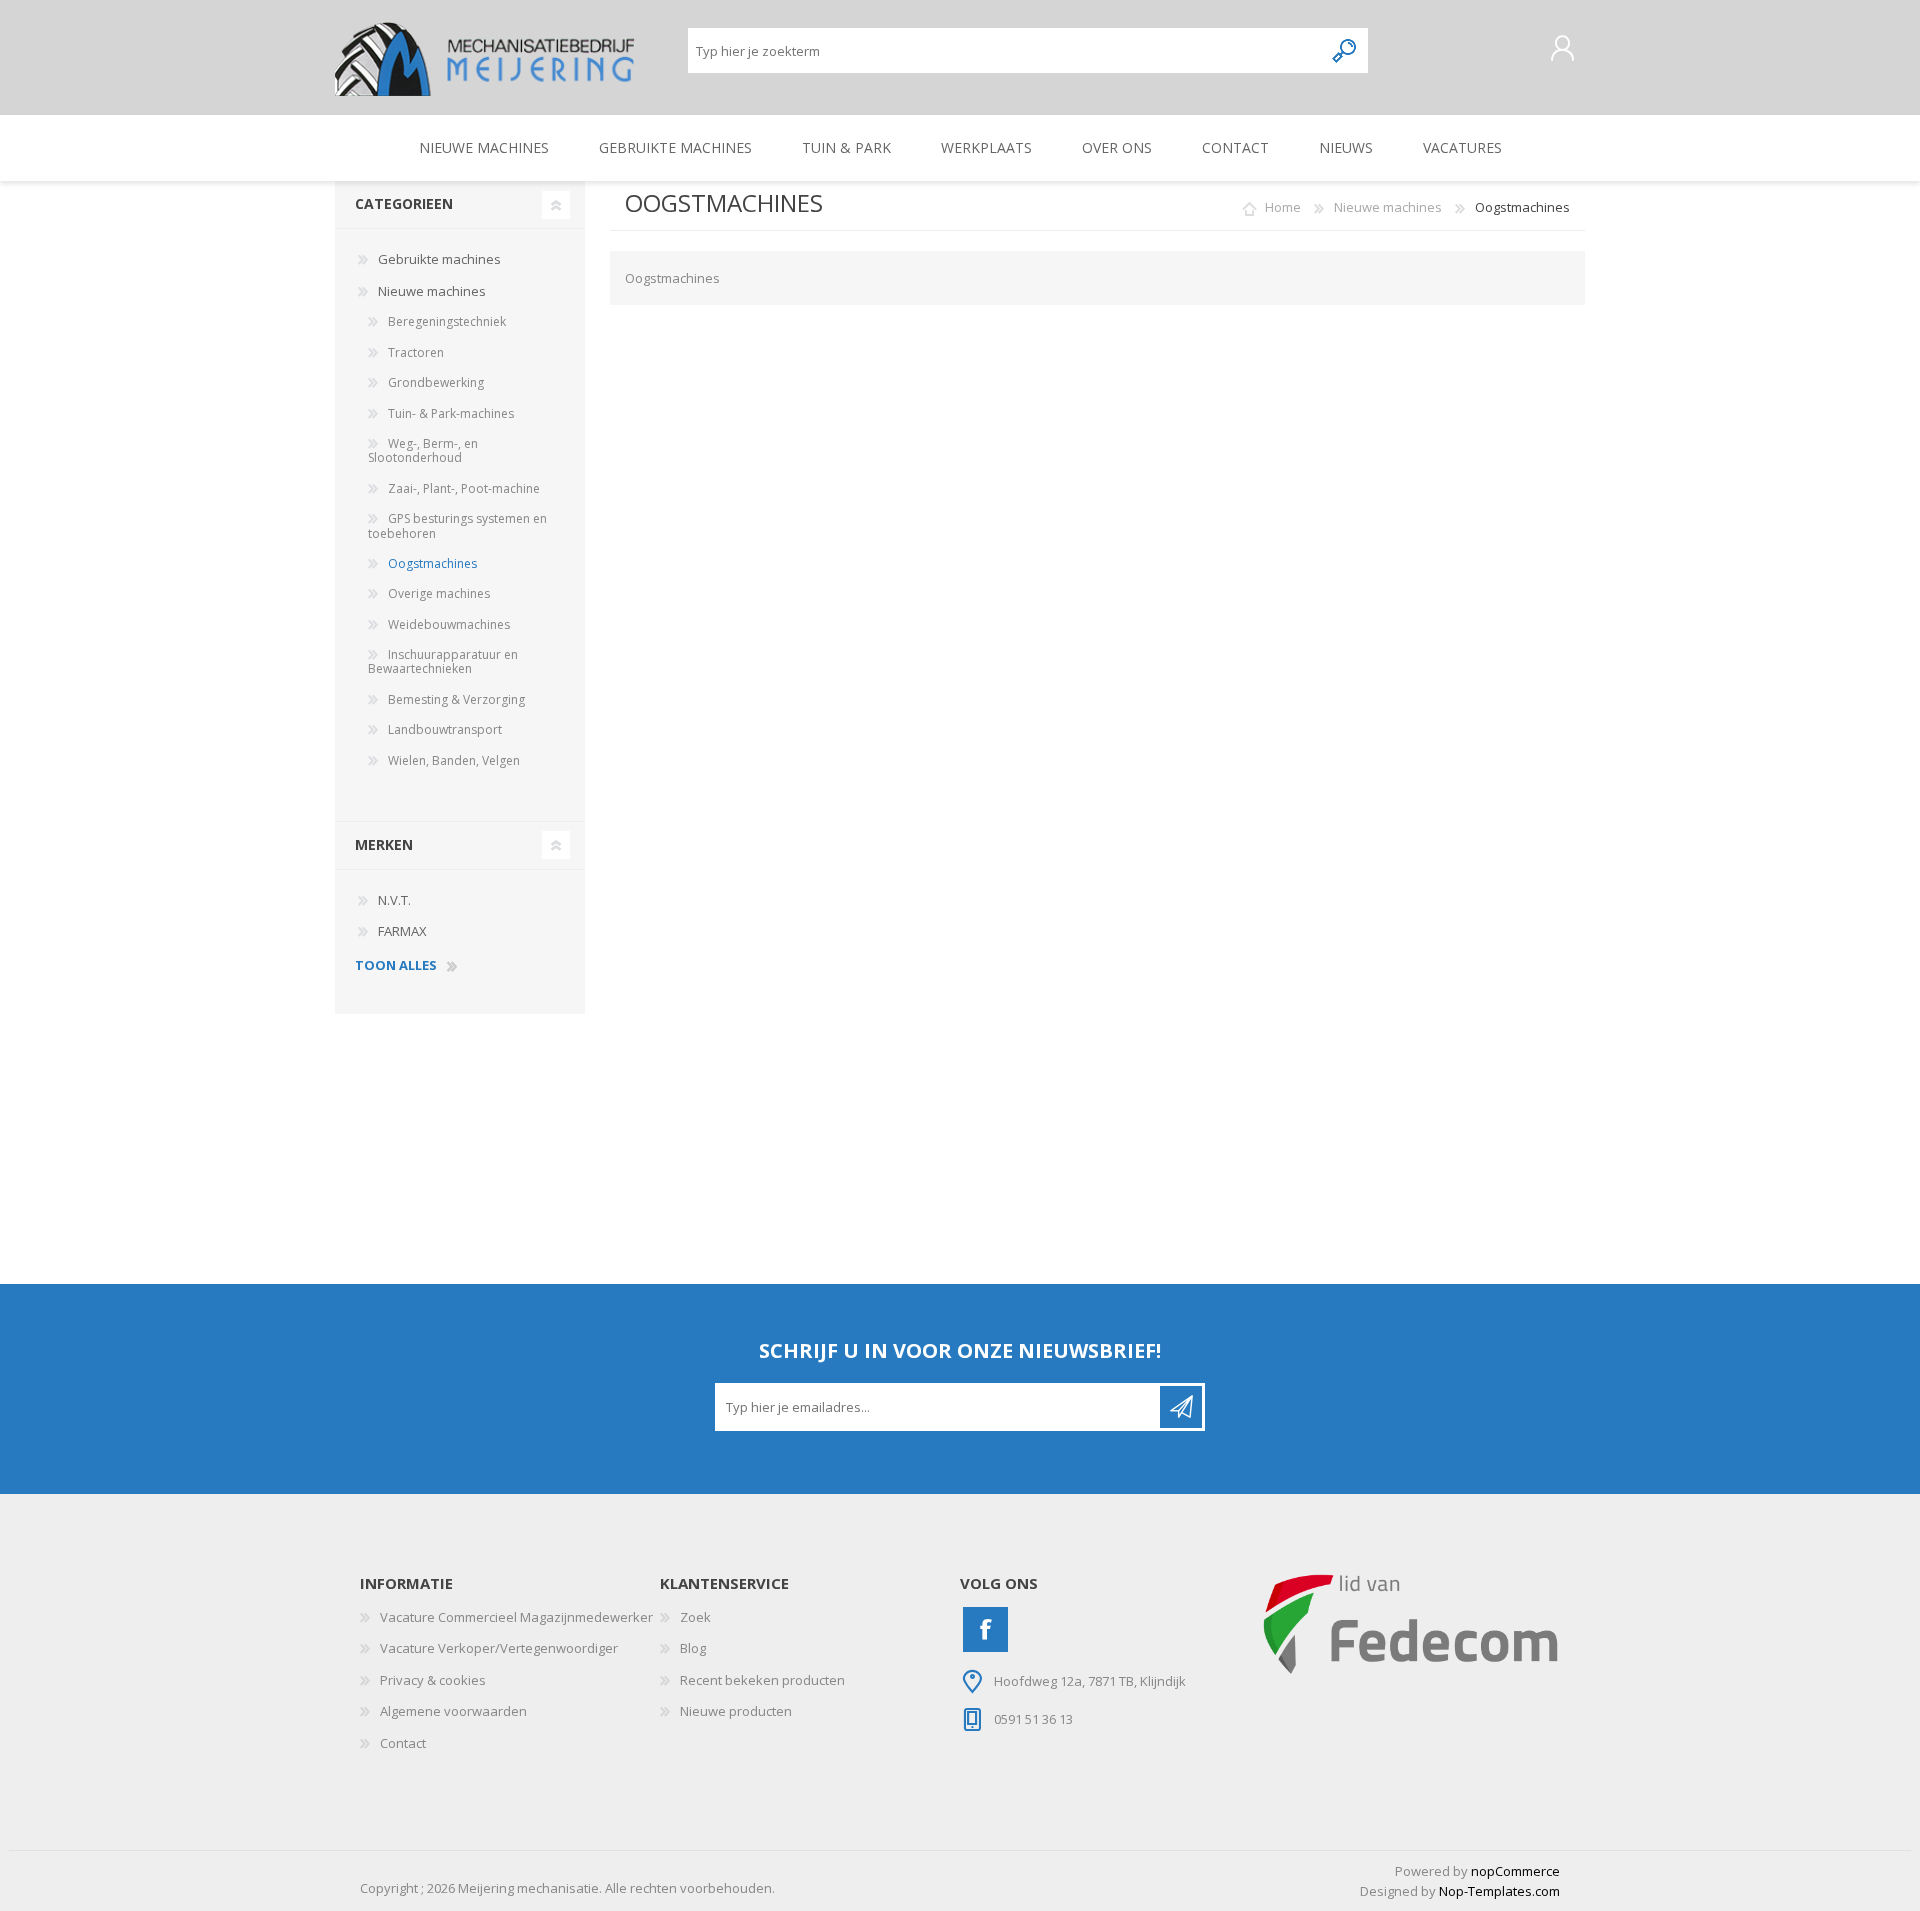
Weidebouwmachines (449, 624)
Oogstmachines (432, 563)
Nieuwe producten (736, 1711)
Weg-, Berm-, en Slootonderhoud (423, 450)
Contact (403, 1743)
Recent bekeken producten (762, 1680)
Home (1283, 207)
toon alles (396, 966)
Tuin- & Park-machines (451, 413)
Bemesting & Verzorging (456, 699)
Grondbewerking (436, 382)
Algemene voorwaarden (453, 1711)
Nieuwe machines (432, 291)
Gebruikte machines (439, 259)
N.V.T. (394, 900)
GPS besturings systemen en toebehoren (457, 525)
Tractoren (416, 352)
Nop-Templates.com (1499, 1891)
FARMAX (402, 931)
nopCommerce (1515, 1871)
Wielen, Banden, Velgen (454, 760)
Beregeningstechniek (447, 321)
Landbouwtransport (445, 729)
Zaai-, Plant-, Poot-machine (464, 488)
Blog (693, 1648)
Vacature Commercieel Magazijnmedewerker (516, 1617)
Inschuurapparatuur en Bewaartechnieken (443, 661)
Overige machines (439, 593)
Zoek (695, 1617)
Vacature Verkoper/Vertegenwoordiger (499, 1648)
